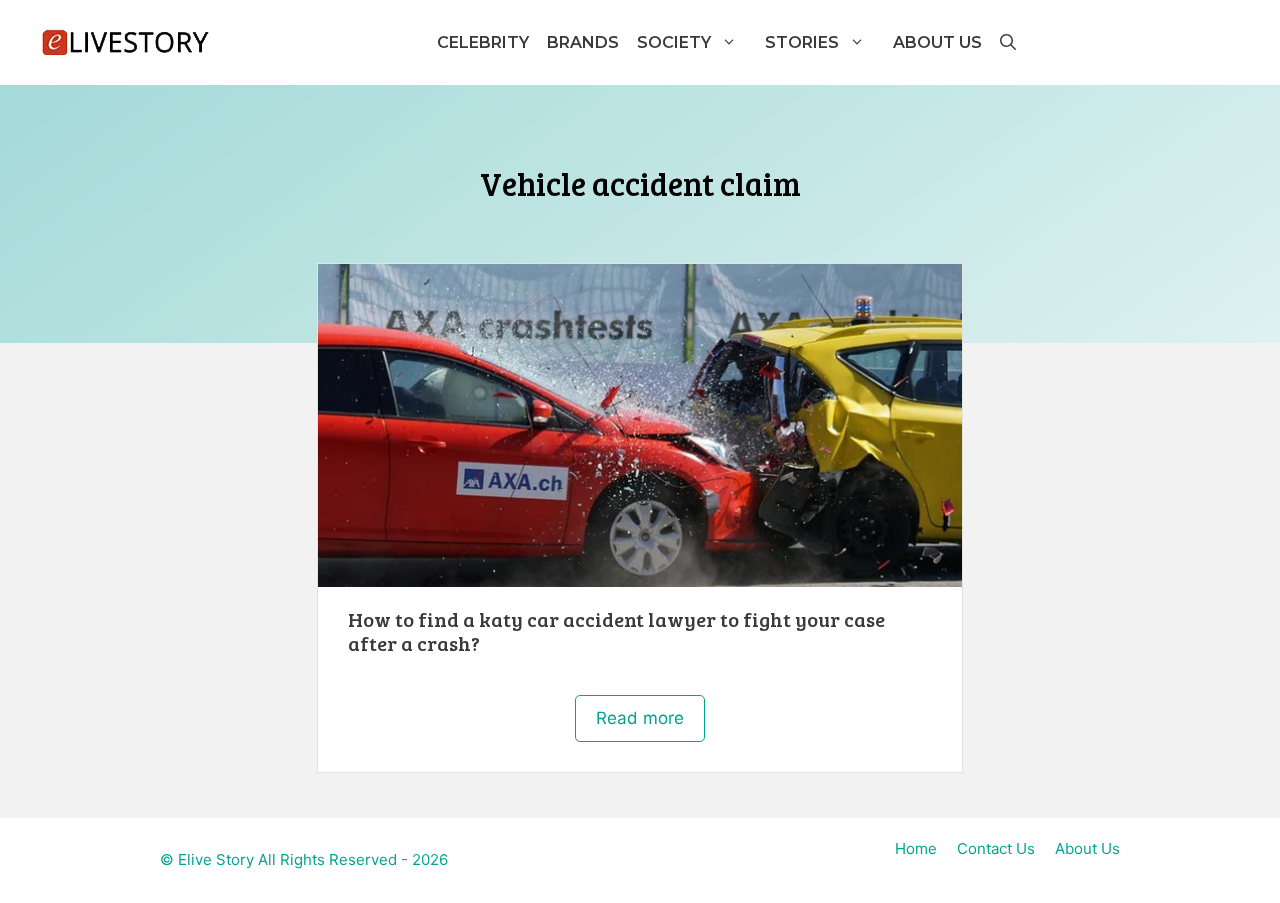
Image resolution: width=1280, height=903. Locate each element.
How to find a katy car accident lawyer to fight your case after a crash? (616, 631)
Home (916, 848)
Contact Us (996, 848)
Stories (802, 42)
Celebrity (483, 42)
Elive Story (216, 859)
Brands (583, 42)
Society (674, 42)
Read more (640, 718)
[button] (1007, 42)
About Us (937, 42)
